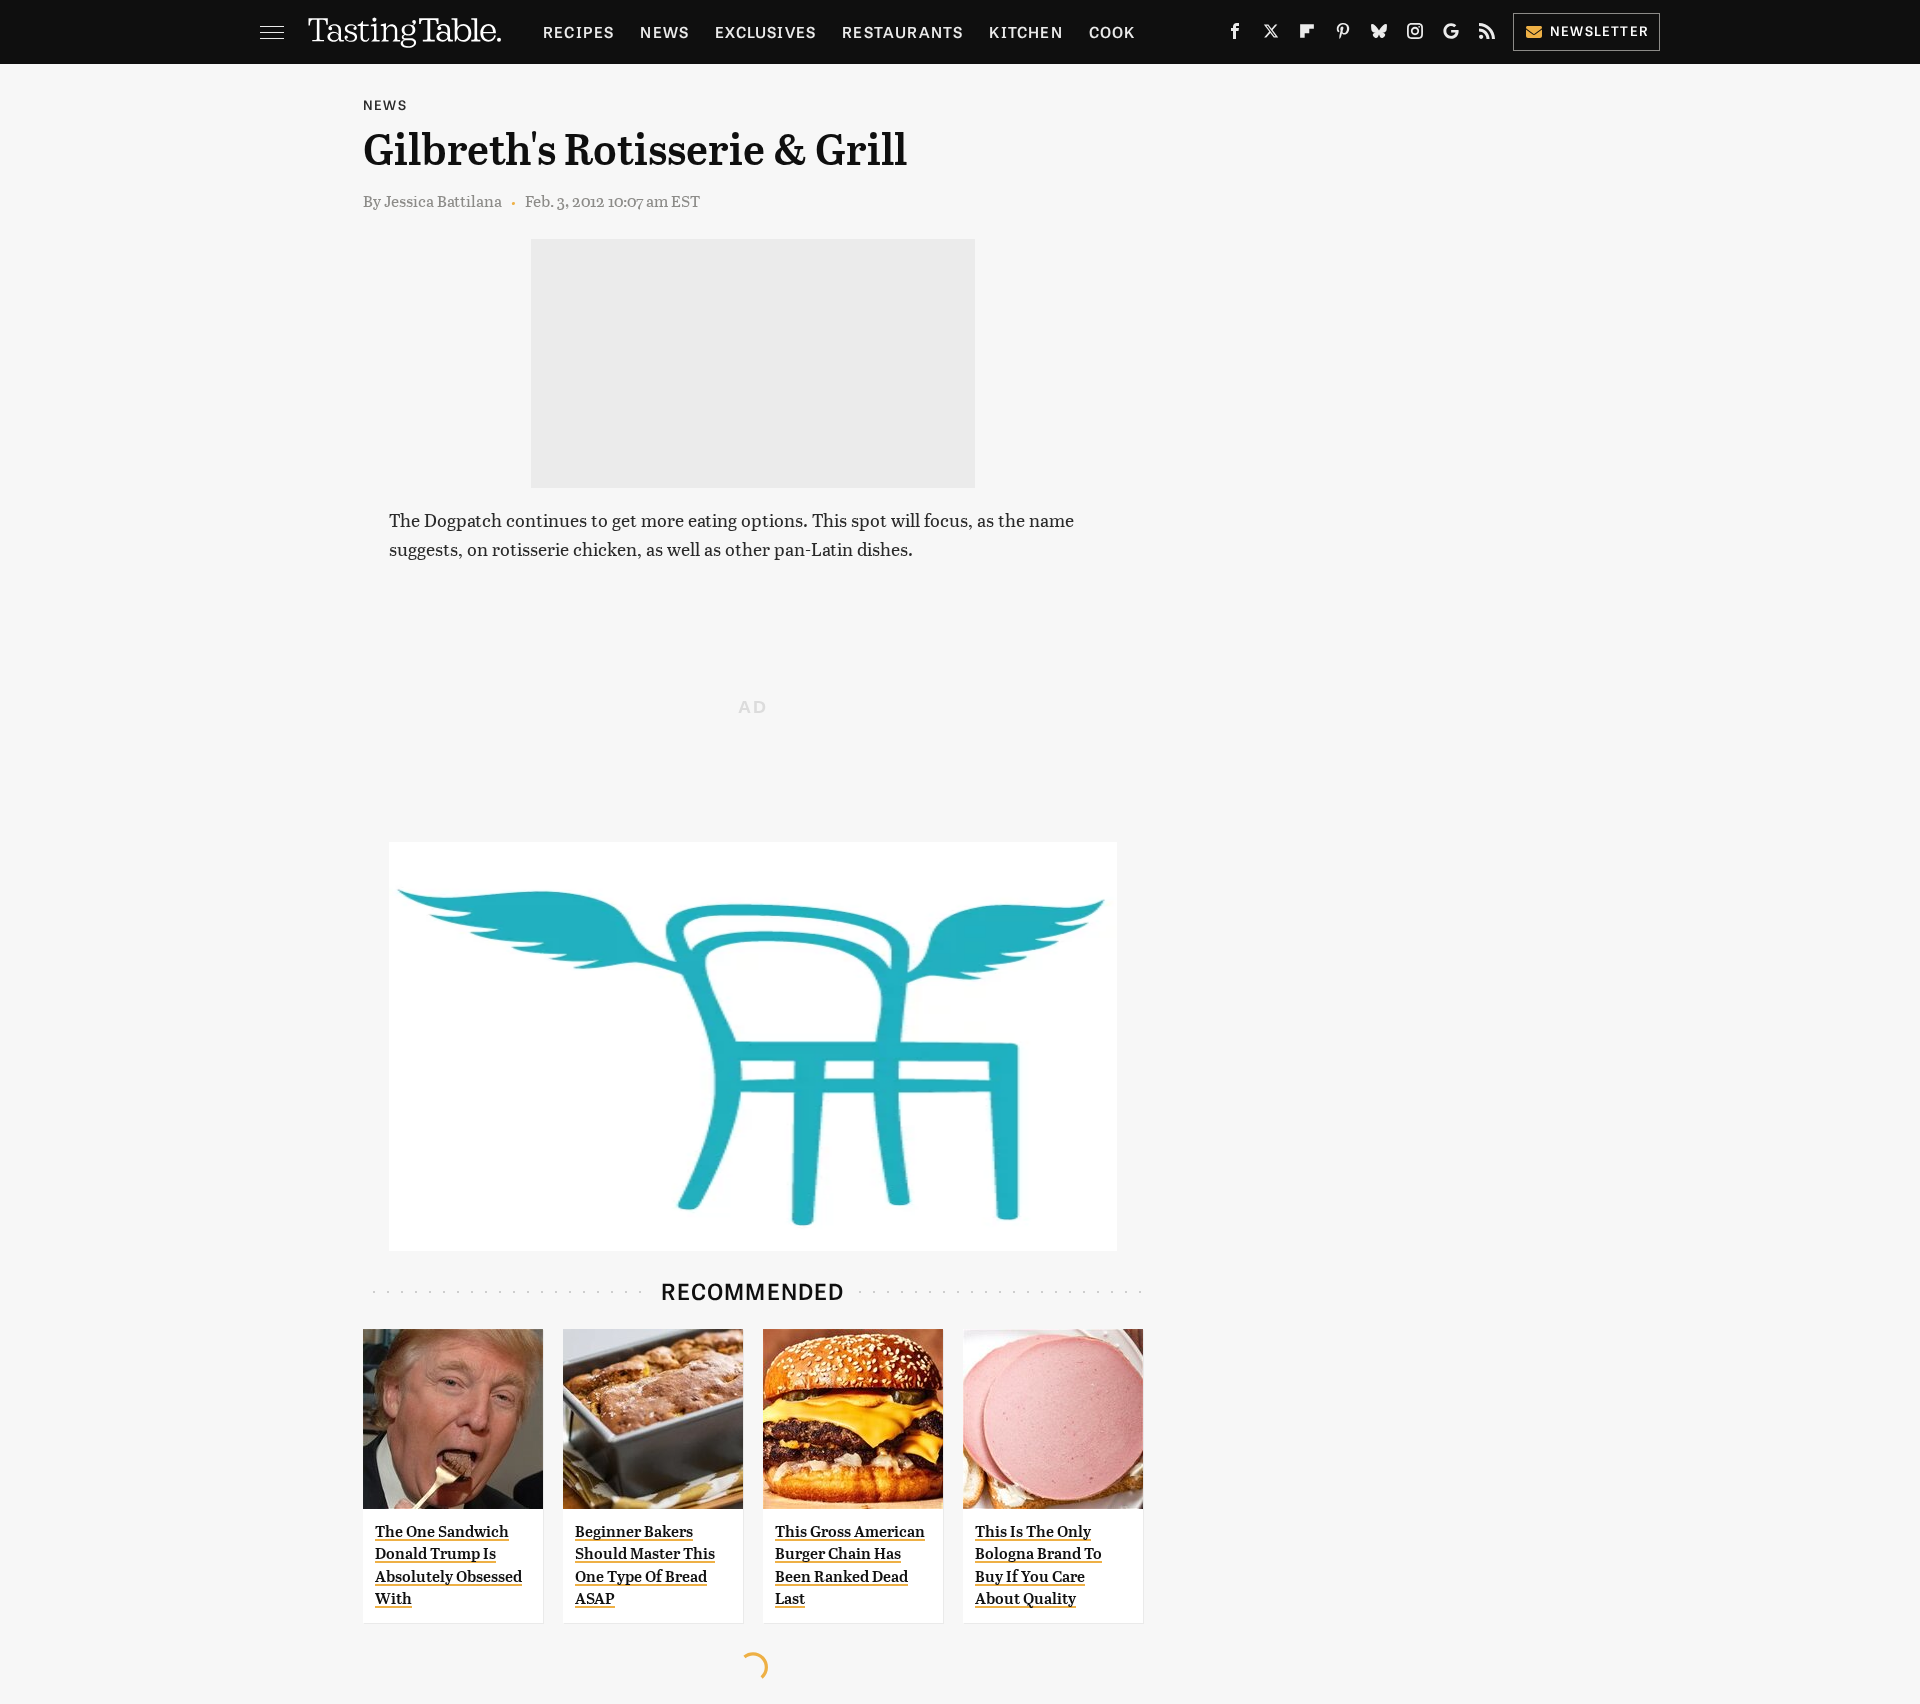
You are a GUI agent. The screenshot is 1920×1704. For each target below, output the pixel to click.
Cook (1112, 31)
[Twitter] (1271, 35)
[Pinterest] (1343, 35)
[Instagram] (1415, 35)
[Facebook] (1235, 35)
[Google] (1451, 35)
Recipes (578, 31)
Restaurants (902, 31)
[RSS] (1487, 35)
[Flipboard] (1307, 35)
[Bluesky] (1379, 35)
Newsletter (1599, 30)
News (664, 31)
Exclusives (765, 31)
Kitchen (1025, 31)
